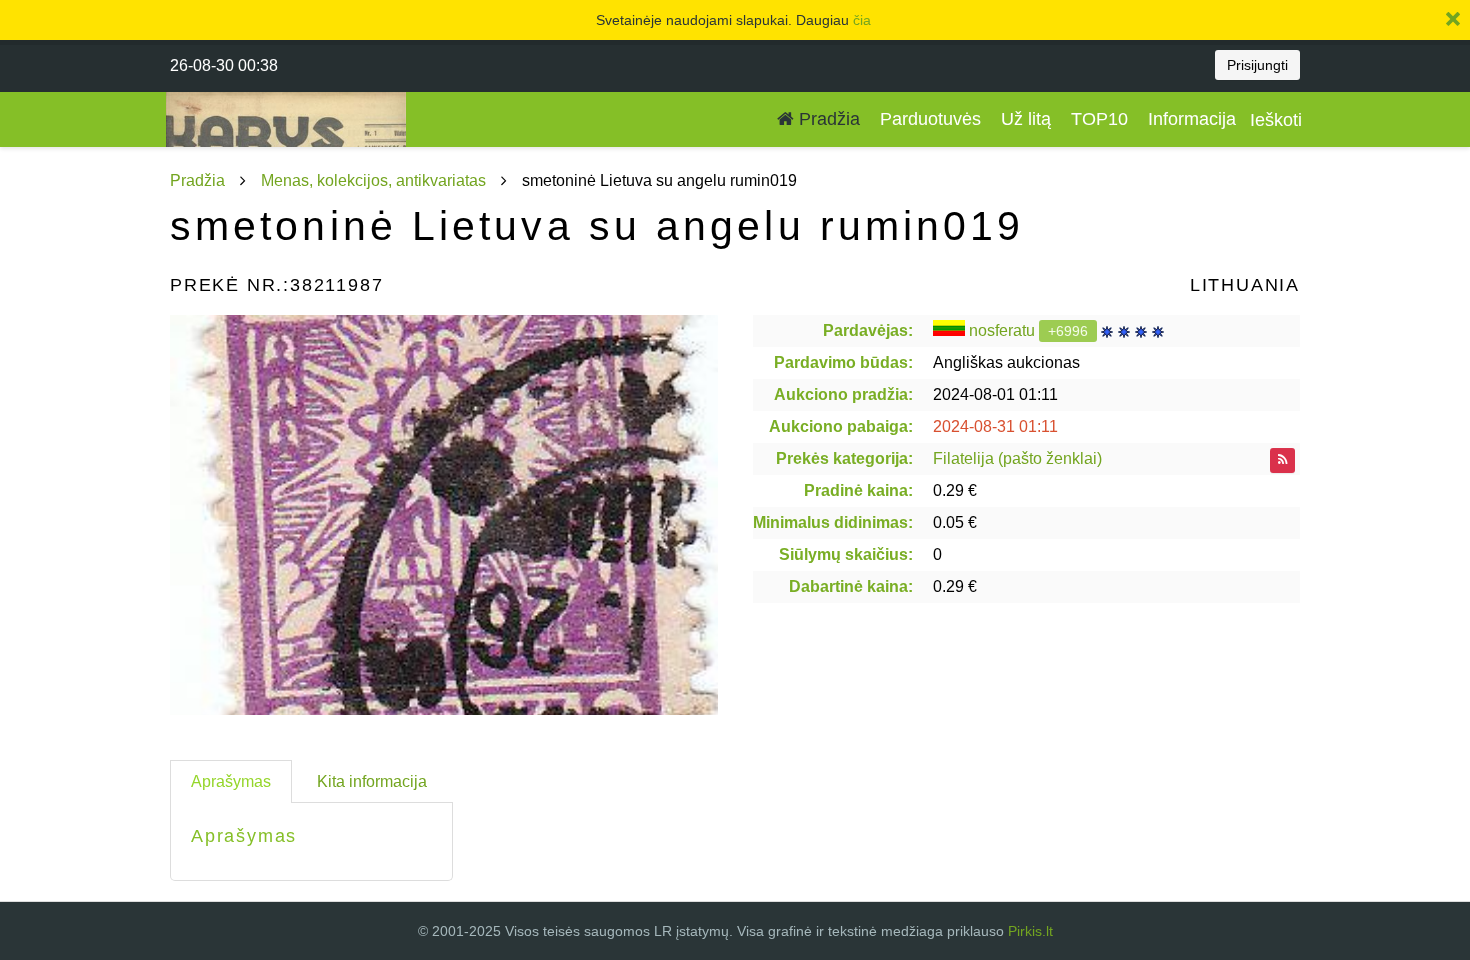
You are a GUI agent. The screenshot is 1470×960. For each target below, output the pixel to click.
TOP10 (1099, 119)
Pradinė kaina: (858, 490)
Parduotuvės (930, 119)
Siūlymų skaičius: (846, 554)
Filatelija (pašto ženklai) (1017, 458)
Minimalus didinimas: (833, 522)
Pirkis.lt (1030, 931)
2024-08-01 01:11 (995, 394)
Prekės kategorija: (844, 458)
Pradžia (827, 119)
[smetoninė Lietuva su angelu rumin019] (444, 515)
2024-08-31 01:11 (995, 426)
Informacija (1192, 119)
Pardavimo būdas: (843, 362)
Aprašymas (231, 781)
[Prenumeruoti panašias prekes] (1282, 460)
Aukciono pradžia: (843, 394)
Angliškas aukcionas (1006, 362)
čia (862, 20)
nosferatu (1002, 330)
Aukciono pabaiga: (841, 426)
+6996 (1068, 331)
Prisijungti (1257, 65)
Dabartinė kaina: (851, 586)
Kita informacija (372, 781)
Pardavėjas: (868, 330)
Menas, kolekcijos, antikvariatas (373, 180)
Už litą (1026, 119)
